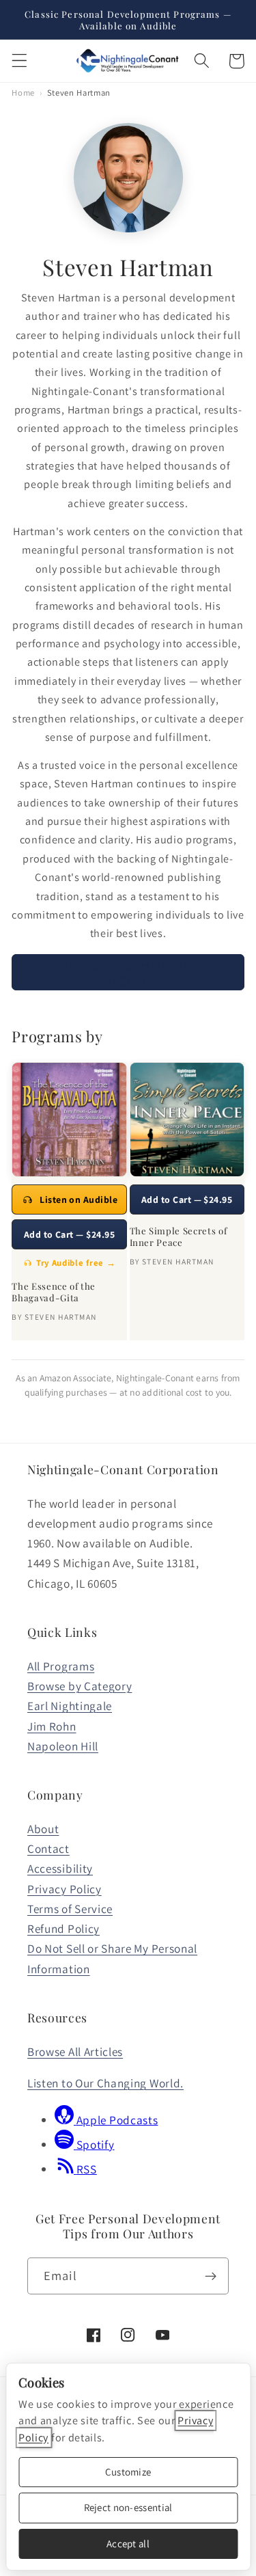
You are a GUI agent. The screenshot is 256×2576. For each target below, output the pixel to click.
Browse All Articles (75, 2051)
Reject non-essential (128, 2507)
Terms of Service (70, 1909)
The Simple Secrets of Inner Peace (179, 1236)
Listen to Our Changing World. (105, 2083)
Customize (128, 2472)
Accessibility (60, 1868)
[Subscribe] (211, 2276)
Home (23, 93)
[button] (19, 61)
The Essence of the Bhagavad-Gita (54, 1292)
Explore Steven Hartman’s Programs (128, 972)
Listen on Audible (79, 1199)
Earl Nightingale (70, 1706)
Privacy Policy (65, 1889)
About (43, 1829)
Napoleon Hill (63, 1746)
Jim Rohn (52, 1726)
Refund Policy (63, 1928)
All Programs (61, 1666)
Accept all (128, 2544)
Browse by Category (80, 1686)
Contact (48, 1848)
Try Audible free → (76, 1263)
